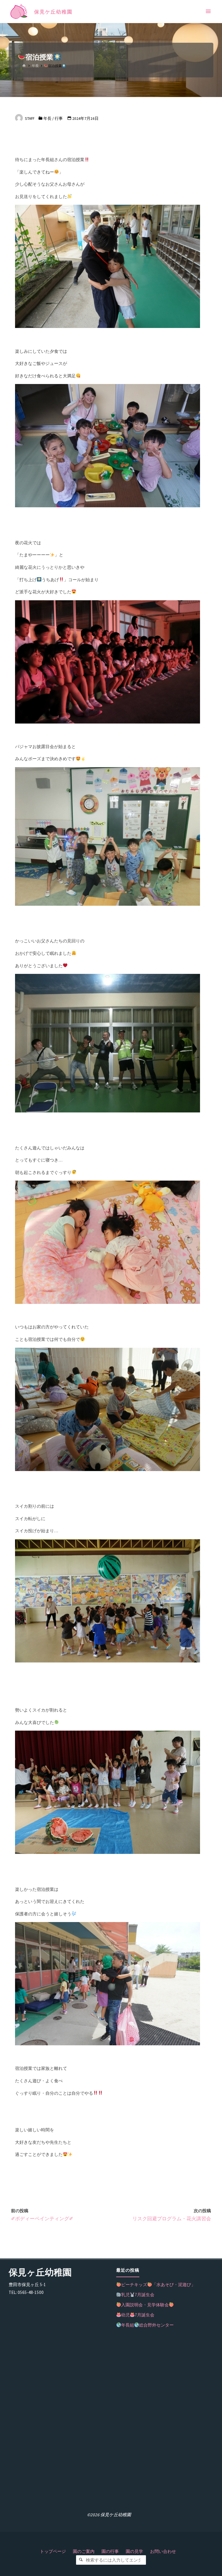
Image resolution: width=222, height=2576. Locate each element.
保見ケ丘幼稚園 (53, 12)
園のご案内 (84, 2551)
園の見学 (134, 2551)
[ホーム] (24, 66)
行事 (59, 119)
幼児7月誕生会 (138, 2315)
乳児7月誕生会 (138, 2295)
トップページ (53, 2551)
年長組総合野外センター (147, 2325)
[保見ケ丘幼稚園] (19, 11)
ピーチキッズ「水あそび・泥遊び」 (158, 2285)
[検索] (81, 2560)
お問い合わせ (163, 2551)
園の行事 (110, 2551)
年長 (35, 66)
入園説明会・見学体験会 (145, 2305)
